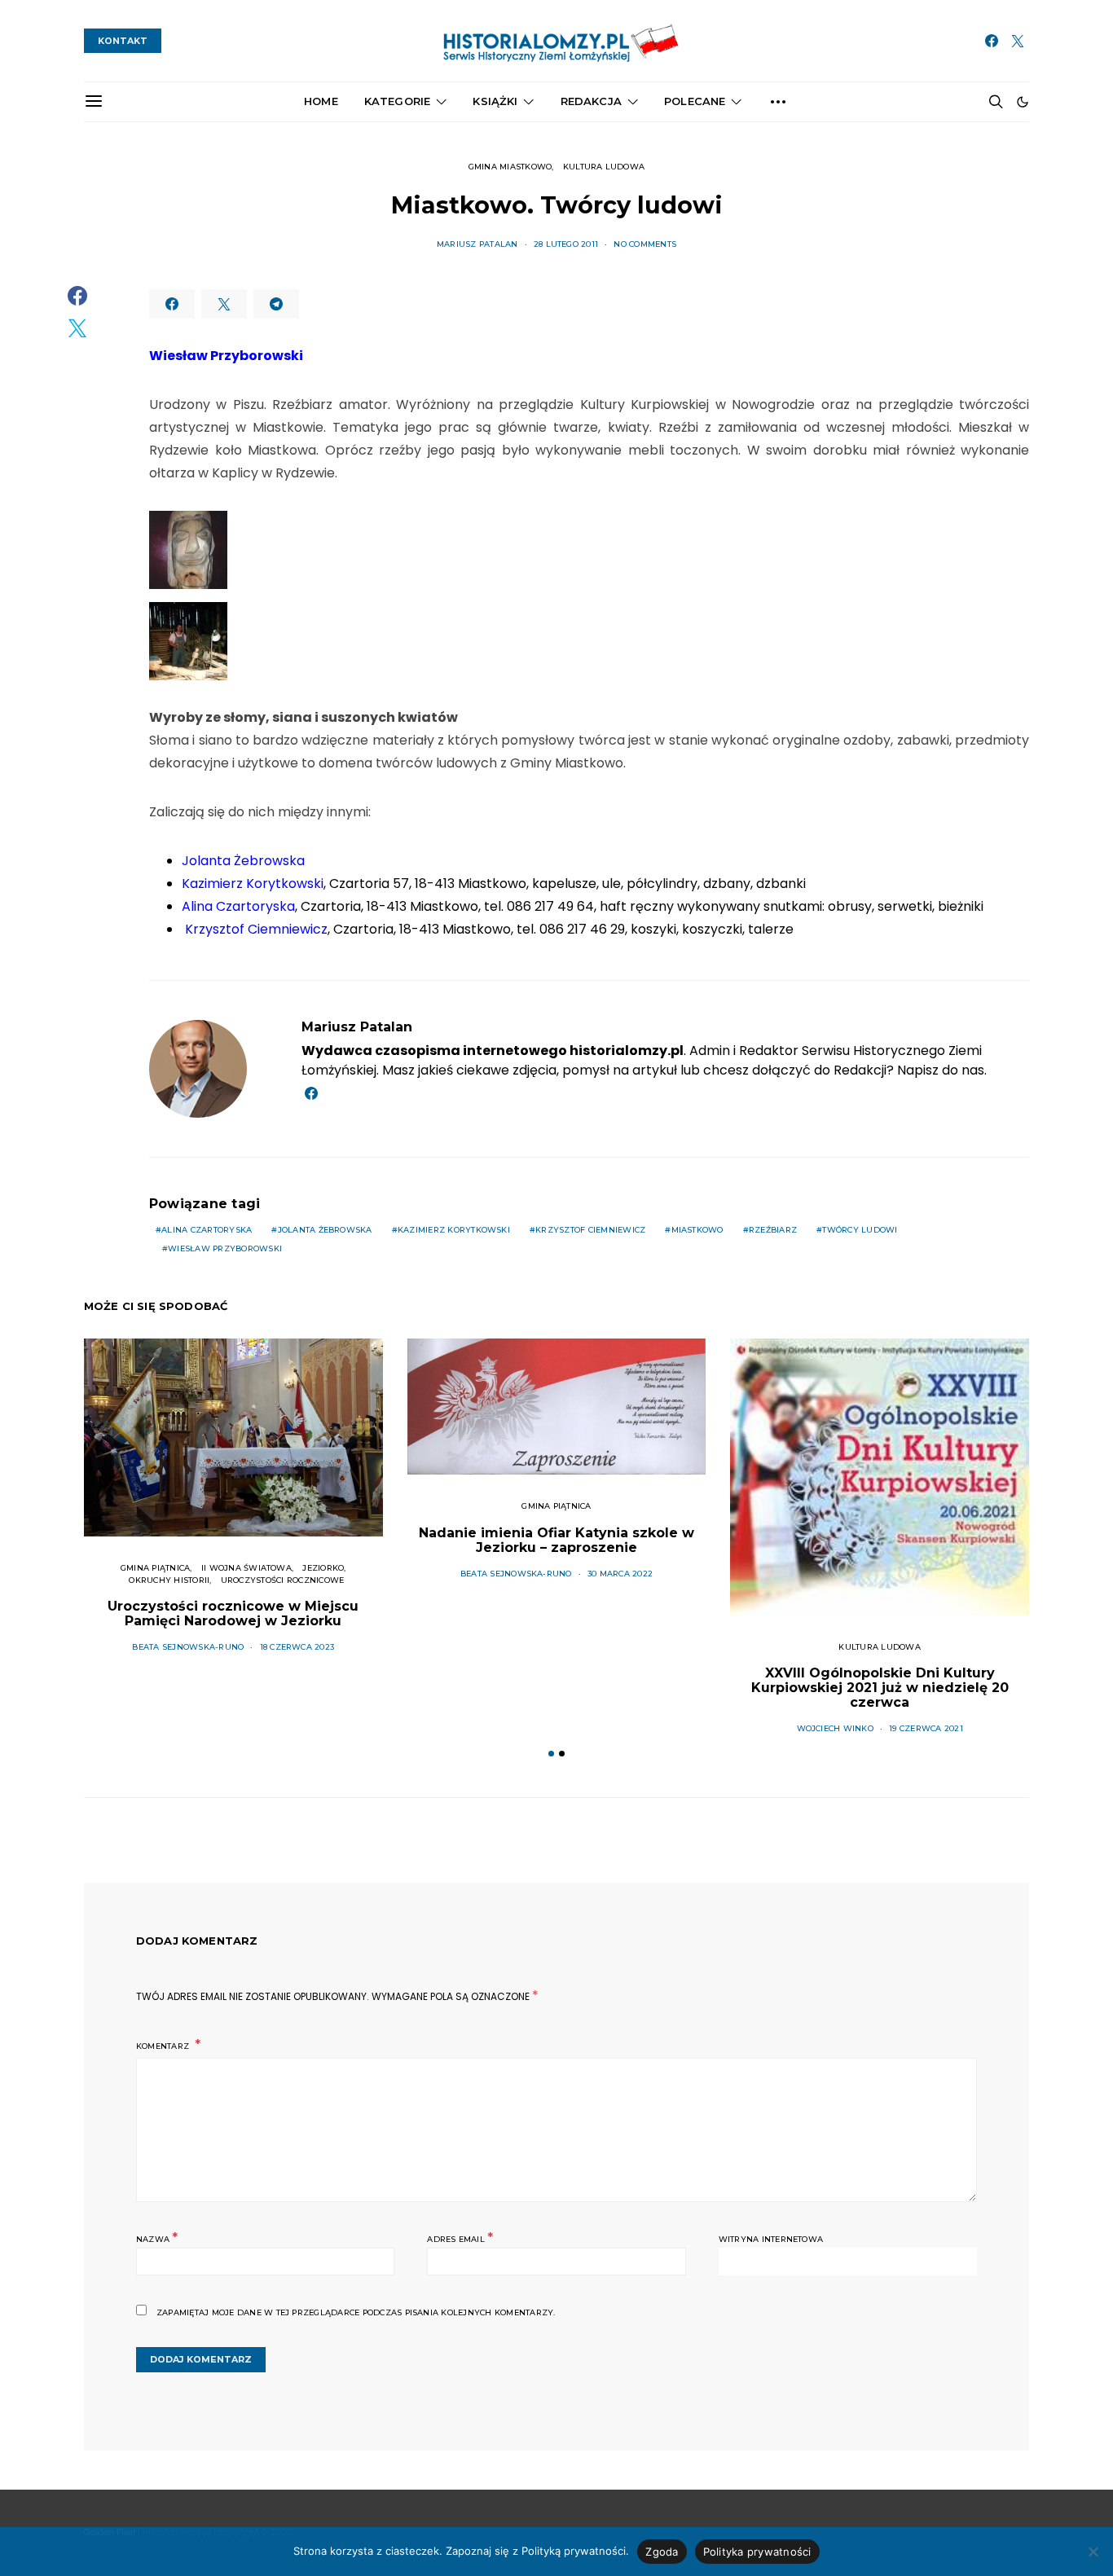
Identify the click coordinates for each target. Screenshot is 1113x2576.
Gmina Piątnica (155, 1568)
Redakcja (591, 101)
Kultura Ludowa (604, 167)
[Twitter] (1018, 41)
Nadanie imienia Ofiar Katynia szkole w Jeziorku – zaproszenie (556, 1540)
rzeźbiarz (773, 1230)
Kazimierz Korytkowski (454, 1230)
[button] (1023, 102)
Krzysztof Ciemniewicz (590, 1230)
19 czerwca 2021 (926, 1728)
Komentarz (164, 2046)
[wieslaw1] (188, 641)
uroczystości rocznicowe (283, 1580)
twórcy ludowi (860, 1230)
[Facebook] (992, 41)
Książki (495, 101)
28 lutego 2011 (566, 244)
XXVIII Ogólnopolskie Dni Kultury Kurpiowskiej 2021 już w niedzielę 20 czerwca (880, 1688)
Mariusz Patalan (477, 244)
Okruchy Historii (169, 1580)
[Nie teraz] (1093, 2552)
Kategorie (397, 101)
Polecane (695, 101)
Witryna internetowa (771, 2239)
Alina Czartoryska (207, 1230)
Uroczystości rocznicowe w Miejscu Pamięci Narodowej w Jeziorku (233, 1613)
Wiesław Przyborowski (225, 1248)
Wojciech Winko (835, 1728)
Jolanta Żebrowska (325, 1230)
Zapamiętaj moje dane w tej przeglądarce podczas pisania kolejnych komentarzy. (356, 2312)
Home (321, 101)
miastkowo (697, 1230)
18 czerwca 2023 (297, 1647)
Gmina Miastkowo (510, 167)
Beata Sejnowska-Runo (188, 1647)
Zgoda (662, 2552)
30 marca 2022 (620, 1574)
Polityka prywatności (757, 2552)
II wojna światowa (246, 1568)
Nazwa (157, 2238)
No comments (645, 244)
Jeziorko (323, 1568)
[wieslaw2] (188, 550)
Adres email (460, 2238)
